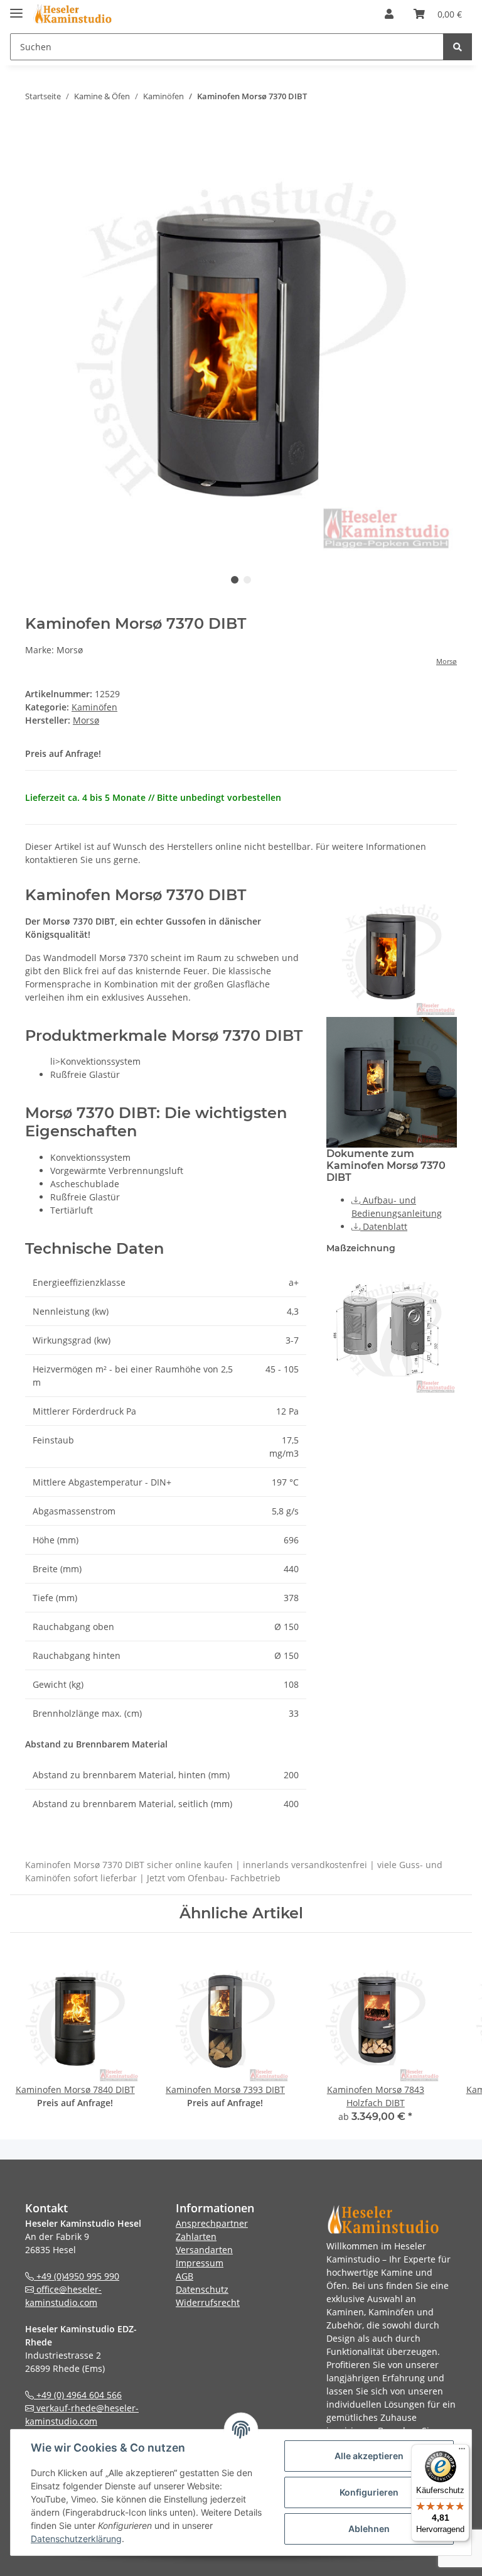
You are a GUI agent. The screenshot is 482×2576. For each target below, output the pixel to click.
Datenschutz (202, 2289)
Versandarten (204, 2250)
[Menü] (462, 2452)
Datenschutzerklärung (76, 2539)
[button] (389, 14)
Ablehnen (369, 2529)
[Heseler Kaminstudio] (72, 14)
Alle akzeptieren (369, 2456)
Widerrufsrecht (208, 2302)
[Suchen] (458, 47)
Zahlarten (196, 2236)
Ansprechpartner (212, 2223)
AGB (185, 2276)
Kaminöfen (94, 707)
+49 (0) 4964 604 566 (78, 2395)
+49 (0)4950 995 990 (77, 2276)
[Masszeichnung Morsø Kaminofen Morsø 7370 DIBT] (392, 1328)
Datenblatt (384, 1226)
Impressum (200, 2263)
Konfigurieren (369, 2492)
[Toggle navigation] (16, 8)
